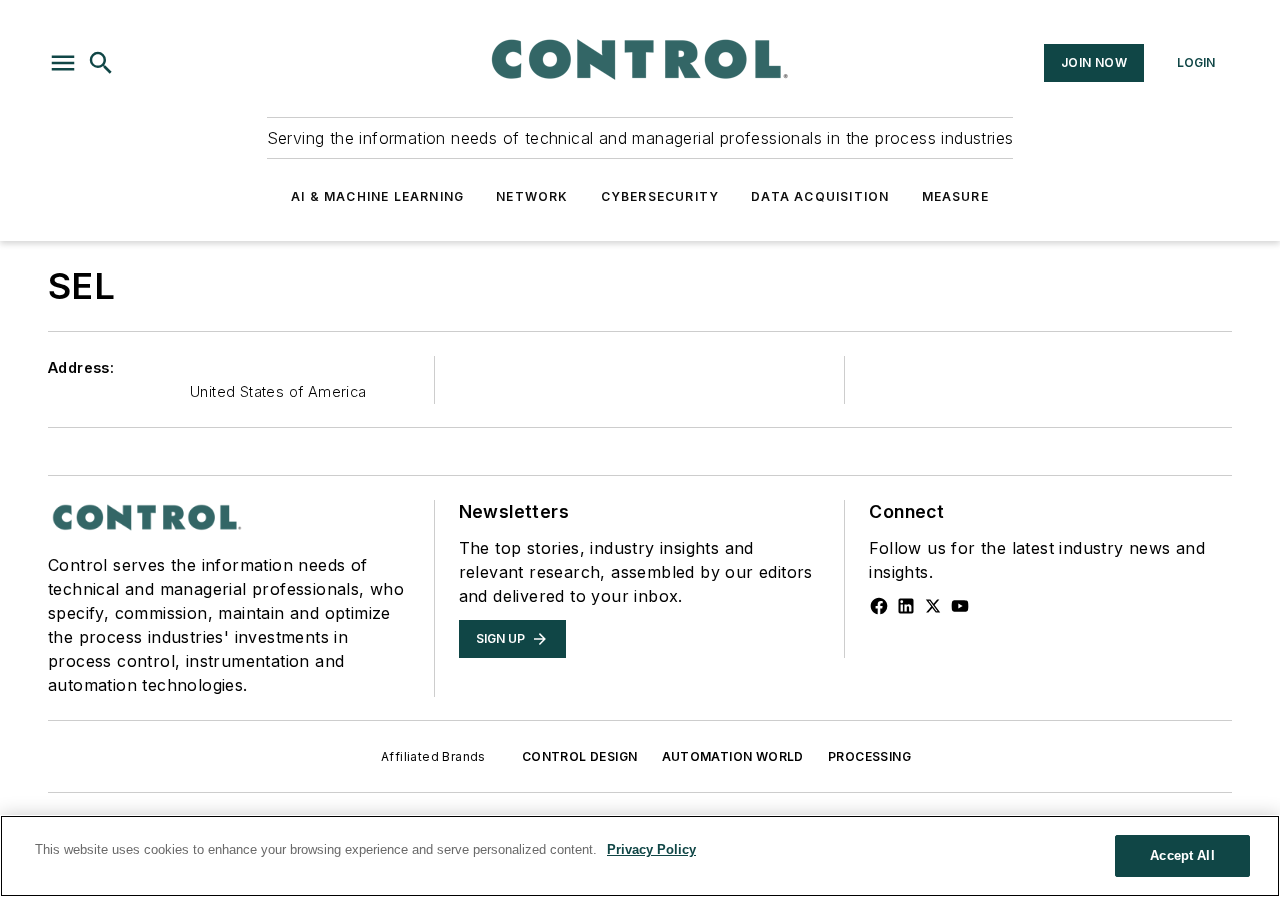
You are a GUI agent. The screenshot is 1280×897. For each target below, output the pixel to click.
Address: (81, 367)
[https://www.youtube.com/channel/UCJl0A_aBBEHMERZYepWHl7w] (960, 606)
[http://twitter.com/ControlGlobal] (933, 606)
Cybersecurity (660, 196)
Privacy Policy (651, 849)
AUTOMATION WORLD (733, 756)
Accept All (1182, 855)
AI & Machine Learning (377, 196)
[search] (101, 63)
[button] (63, 63)
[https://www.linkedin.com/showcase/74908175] (906, 606)
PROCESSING (869, 756)
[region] (640, 856)
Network (532, 196)
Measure (955, 196)
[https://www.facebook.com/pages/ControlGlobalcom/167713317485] (879, 606)
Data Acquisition (820, 196)
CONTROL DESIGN (580, 756)
